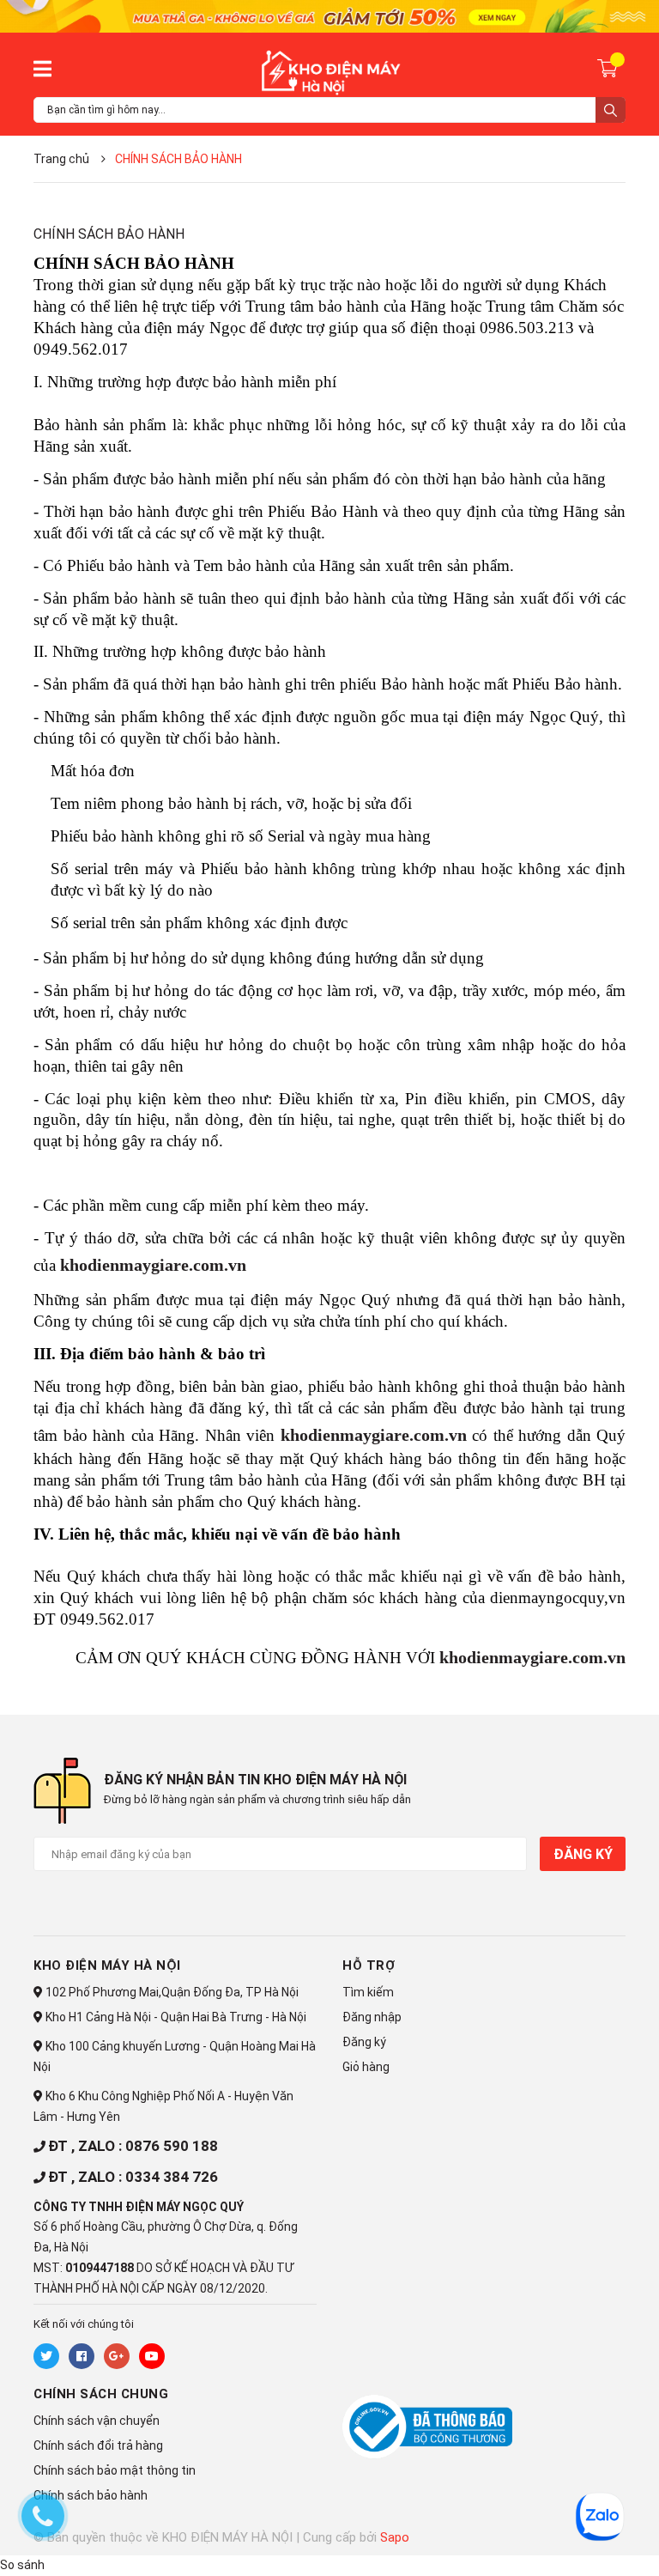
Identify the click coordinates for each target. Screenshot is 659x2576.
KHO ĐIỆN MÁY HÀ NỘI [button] (107, 1965)
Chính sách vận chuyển (97, 2421)
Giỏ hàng (366, 2067)
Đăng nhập (372, 2017)
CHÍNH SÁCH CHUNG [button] (101, 2394)
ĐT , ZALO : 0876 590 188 (133, 2146)
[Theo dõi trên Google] (117, 2356)
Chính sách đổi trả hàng (98, 2445)
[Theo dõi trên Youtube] (152, 2356)
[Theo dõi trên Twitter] (46, 2356)
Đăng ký (583, 1854)
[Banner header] (329, 15)
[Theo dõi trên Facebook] (82, 2356)
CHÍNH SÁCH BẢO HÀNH (109, 234)
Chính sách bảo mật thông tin (115, 2470)
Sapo (395, 2537)
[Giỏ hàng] (610, 67)
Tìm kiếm (368, 1992)
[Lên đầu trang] (560, 2539)
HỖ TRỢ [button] (369, 1965)
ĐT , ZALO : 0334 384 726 (133, 2177)
